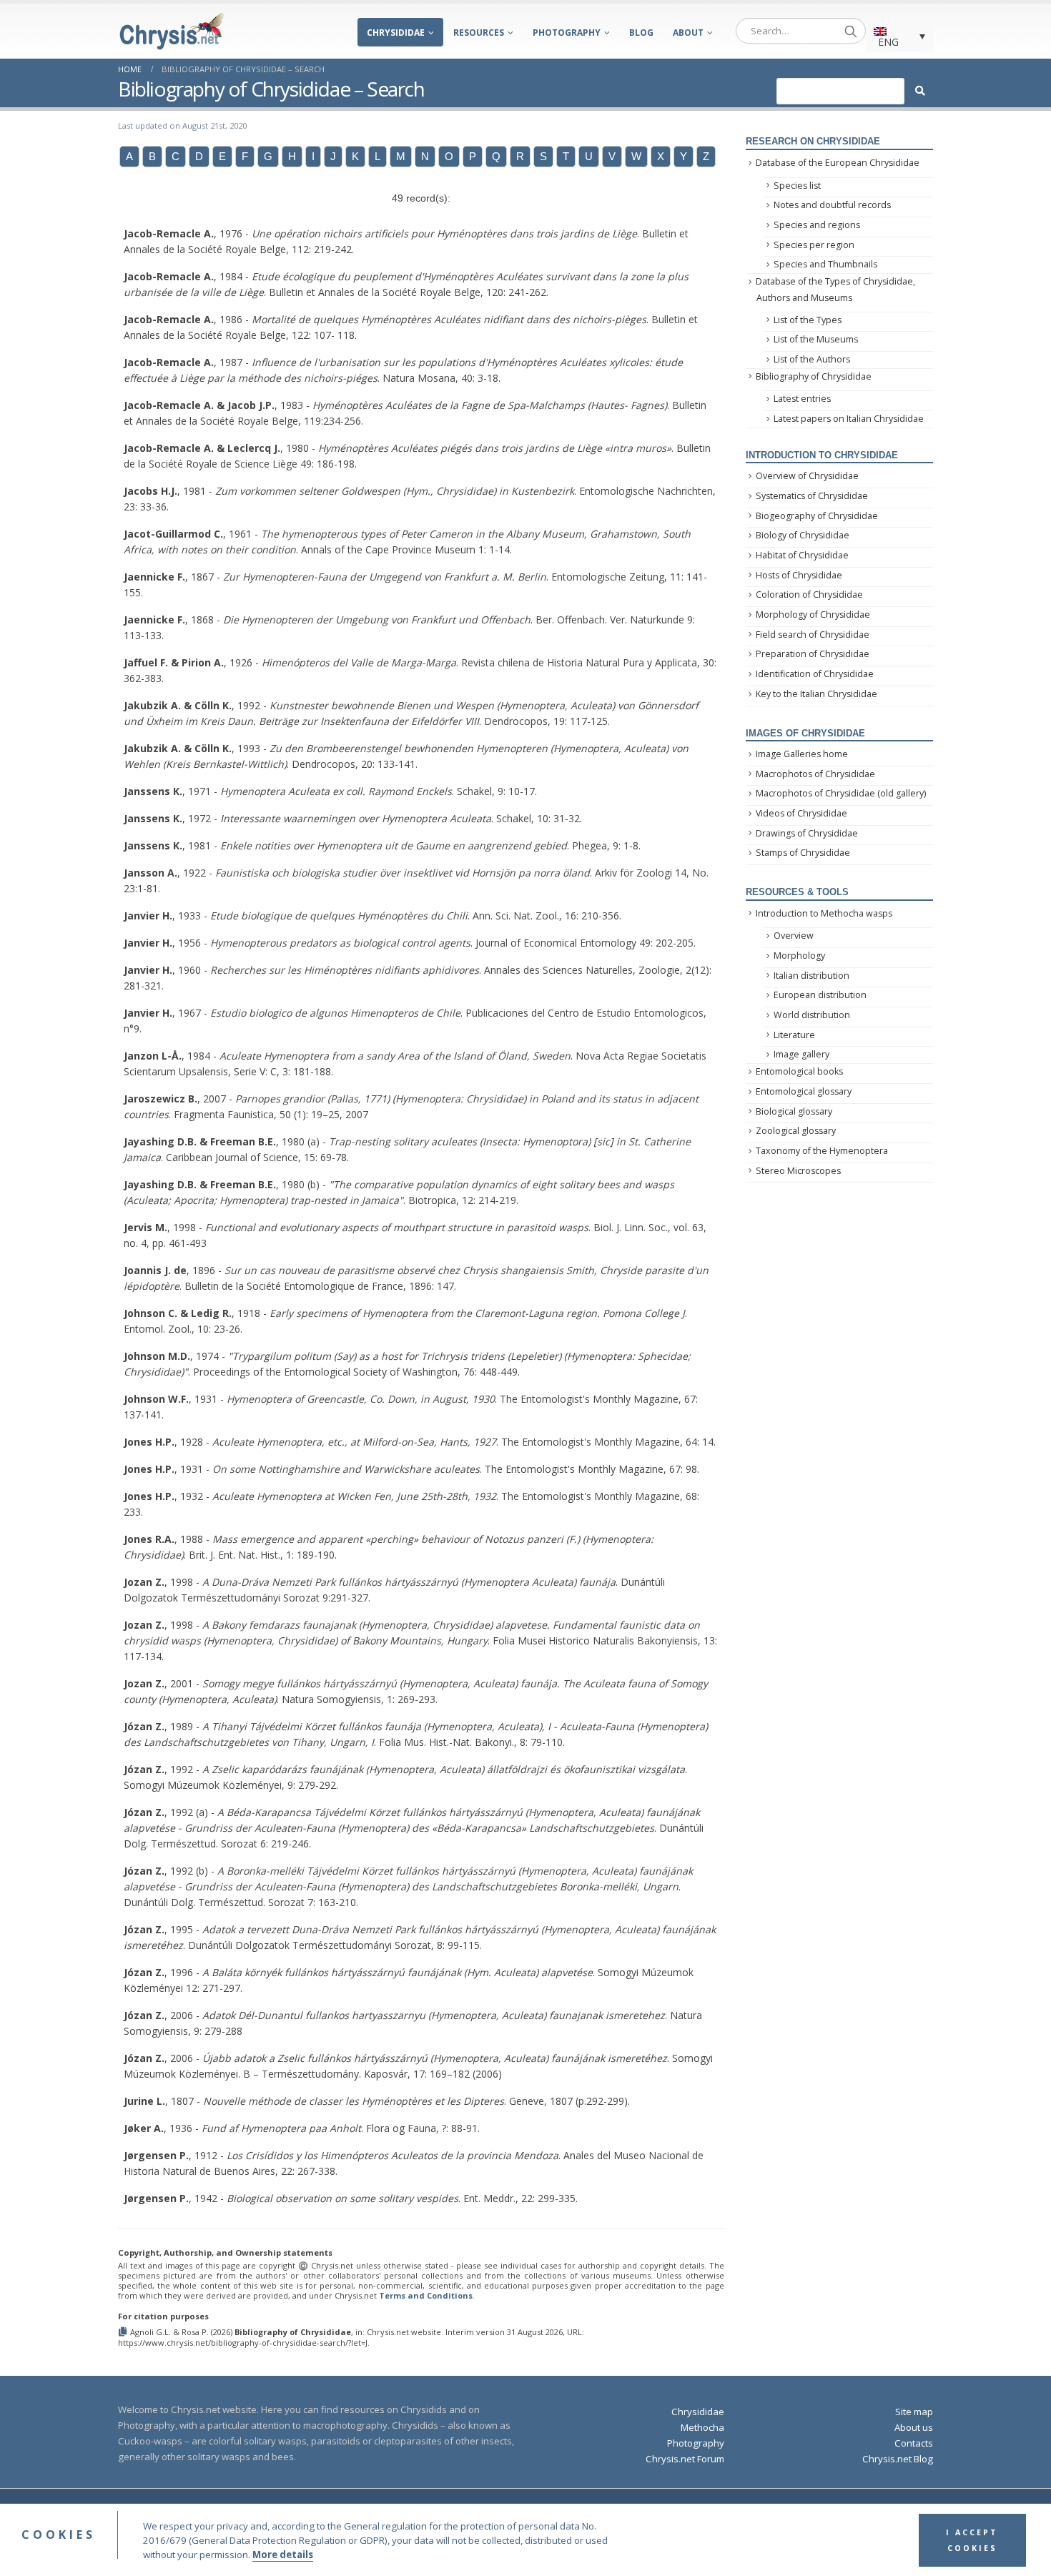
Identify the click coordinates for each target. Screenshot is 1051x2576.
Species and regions (817, 225)
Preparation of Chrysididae (813, 654)
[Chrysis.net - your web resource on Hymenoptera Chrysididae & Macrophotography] (172, 31)
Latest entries (802, 399)
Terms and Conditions (426, 2295)
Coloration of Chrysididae (809, 594)
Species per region (814, 245)
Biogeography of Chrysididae (817, 516)
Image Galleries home (802, 754)
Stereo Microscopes (798, 1171)
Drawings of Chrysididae (807, 833)
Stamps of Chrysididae (803, 853)
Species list (797, 186)
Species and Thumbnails (825, 264)
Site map (914, 2412)
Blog (641, 33)
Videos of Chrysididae (801, 813)
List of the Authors (812, 359)
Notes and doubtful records (832, 205)
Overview (794, 936)
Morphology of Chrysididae (813, 615)
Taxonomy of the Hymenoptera (822, 1151)
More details (283, 2555)
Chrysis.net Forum (685, 2459)
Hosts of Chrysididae (799, 575)
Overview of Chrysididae (807, 476)
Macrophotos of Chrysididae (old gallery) (841, 793)
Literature (794, 1035)
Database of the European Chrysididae (838, 163)
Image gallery (801, 1054)
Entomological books (799, 1071)
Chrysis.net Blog (898, 2459)
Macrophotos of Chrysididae (815, 774)
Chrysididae (396, 33)
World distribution (812, 1015)
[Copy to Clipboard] (124, 2331)
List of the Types (808, 320)
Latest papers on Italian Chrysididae (849, 419)
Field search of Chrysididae (813, 635)
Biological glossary (794, 1111)
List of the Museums (816, 339)
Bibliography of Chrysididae (814, 376)
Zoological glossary (796, 1131)
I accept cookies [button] (972, 2540)
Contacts (914, 2443)
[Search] (851, 31)
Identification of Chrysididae (815, 674)
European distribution (820, 995)
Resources (479, 33)
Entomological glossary (804, 1091)
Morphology (799, 956)
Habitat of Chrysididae (802, 555)
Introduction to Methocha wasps (824, 913)
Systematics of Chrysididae (812, 496)
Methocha (702, 2427)
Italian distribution (811, 976)
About (688, 33)
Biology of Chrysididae (803, 535)
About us (914, 2427)
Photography (567, 33)
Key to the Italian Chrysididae (816, 694)
